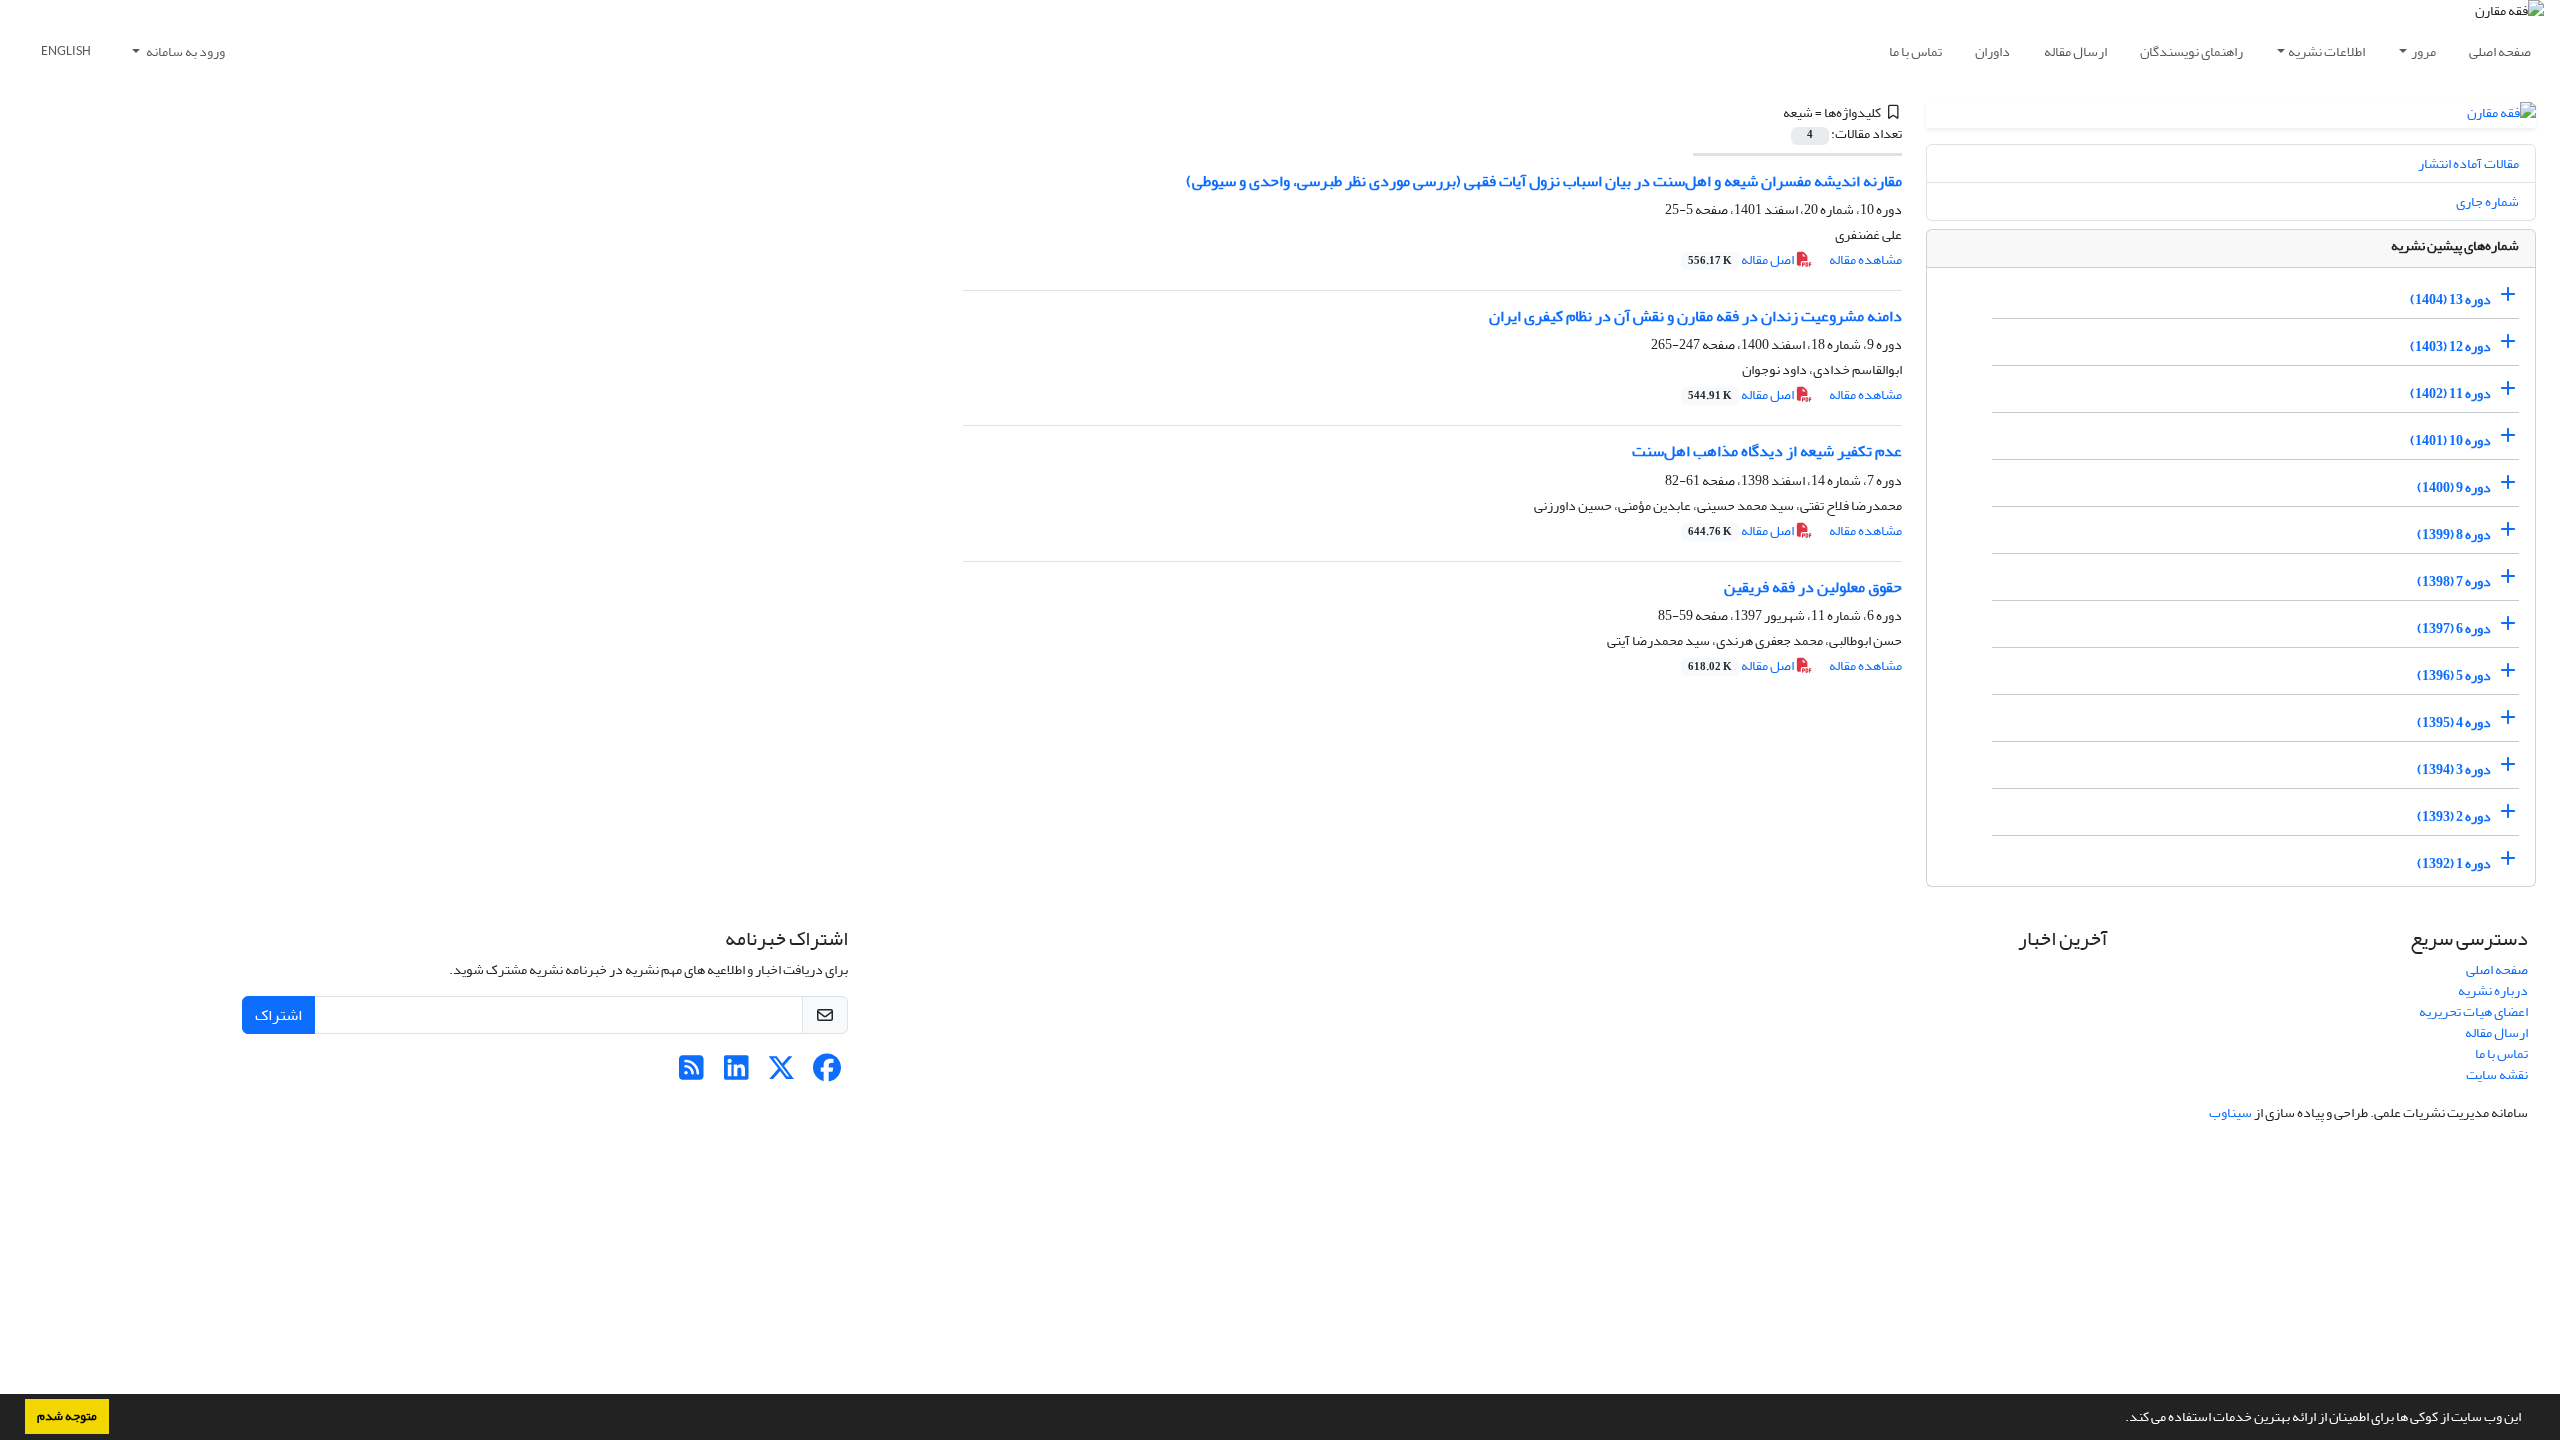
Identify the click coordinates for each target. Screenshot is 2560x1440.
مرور (2423, 51)
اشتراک (278, 1015)
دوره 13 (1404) (2450, 299)
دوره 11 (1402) (2450, 393)
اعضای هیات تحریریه (2473, 1011)
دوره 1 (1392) (2454, 863)
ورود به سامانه (184, 51)
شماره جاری (2487, 201)
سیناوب (2230, 1112)
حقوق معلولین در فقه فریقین (1813, 587)
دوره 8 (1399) (2454, 534)
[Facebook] (826, 1073)
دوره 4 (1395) (2454, 722)
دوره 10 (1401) (2450, 440)
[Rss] (691, 1073)
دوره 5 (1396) (2454, 675)
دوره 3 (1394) (2454, 769)
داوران (1992, 51)
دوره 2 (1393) (2454, 816)
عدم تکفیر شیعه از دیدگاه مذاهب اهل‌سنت (1767, 451)
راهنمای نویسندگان (2191, 51)
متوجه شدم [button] (67, 1416)
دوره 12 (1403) (2450, 346)
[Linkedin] (736, 1073)
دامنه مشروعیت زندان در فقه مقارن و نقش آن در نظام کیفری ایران (1695, 316)
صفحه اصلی (2500, 51)
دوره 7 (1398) (2454, 581)
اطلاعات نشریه (2326, 51)
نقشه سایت (2497, 1074)
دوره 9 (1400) (2454, 487)
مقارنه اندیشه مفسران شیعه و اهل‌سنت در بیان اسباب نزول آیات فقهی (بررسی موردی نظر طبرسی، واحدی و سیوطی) (1544, 181)
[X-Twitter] (781, 1073)
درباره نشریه (2493, 990)
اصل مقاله (1742, 259)
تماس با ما (1915, 51)
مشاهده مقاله (1865, 259)
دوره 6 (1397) (2454, 628)
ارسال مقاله (2075, 51)
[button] (2120, 1419)
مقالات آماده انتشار (2468, 163)
